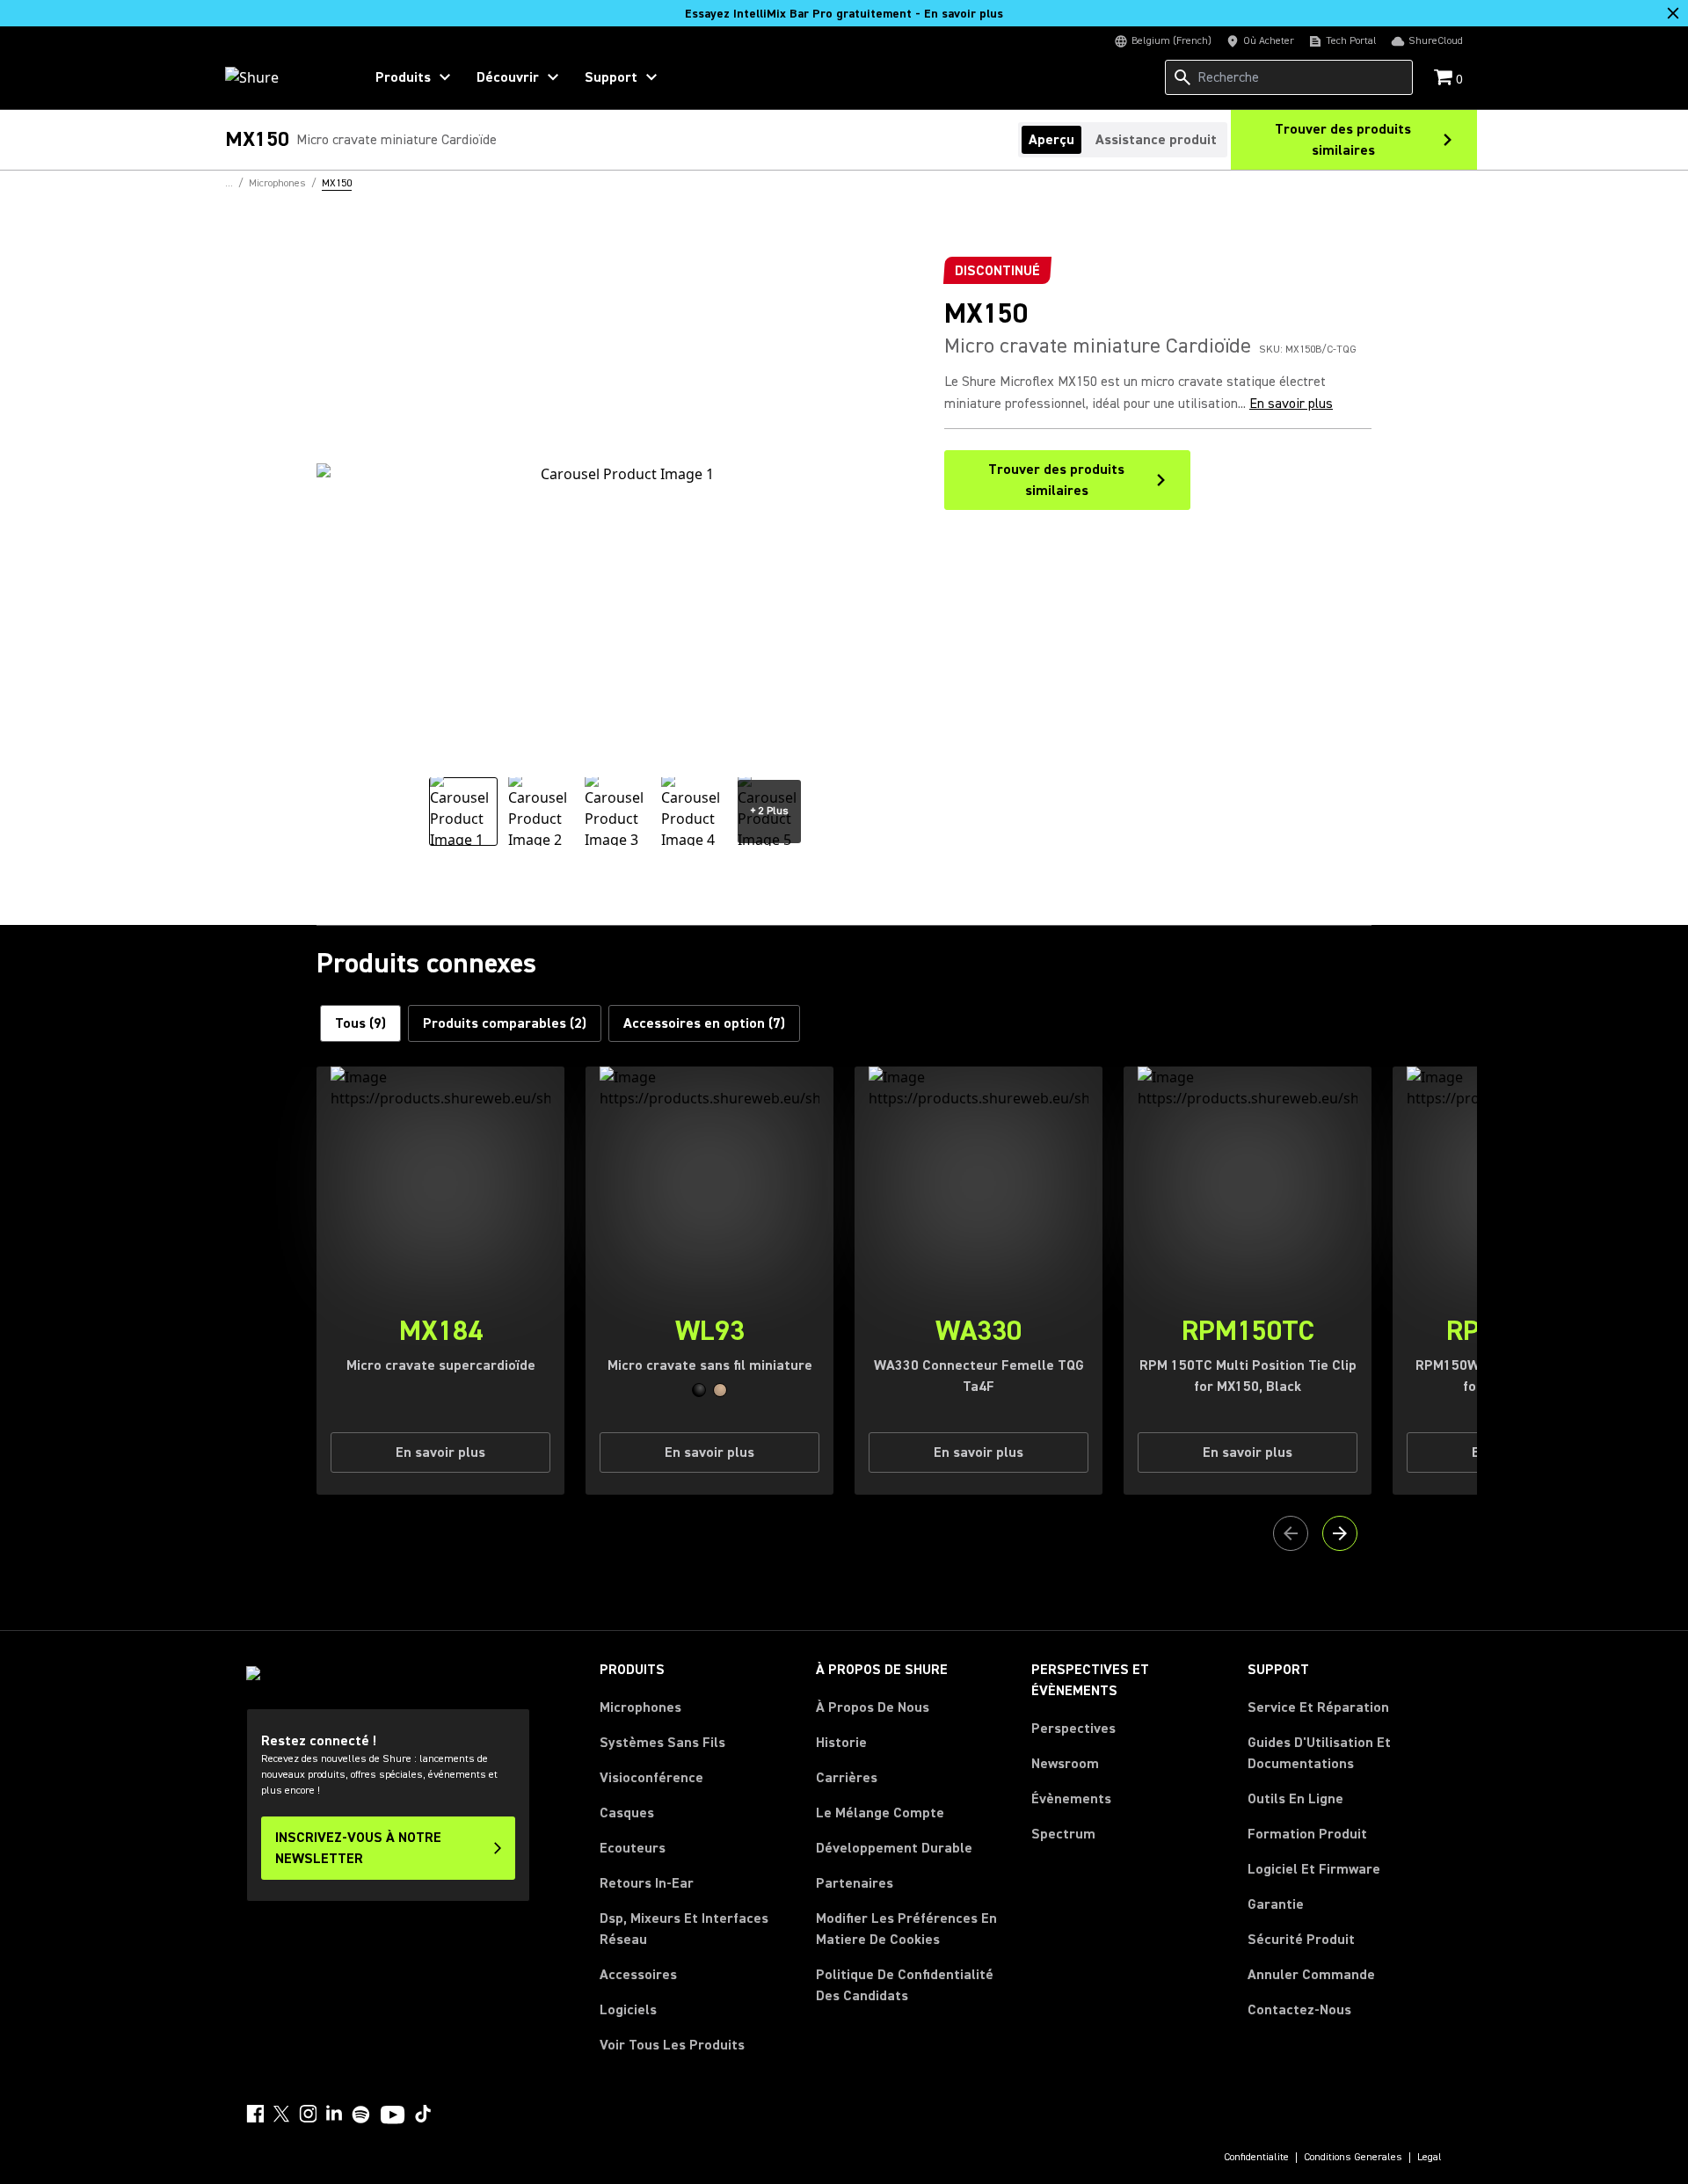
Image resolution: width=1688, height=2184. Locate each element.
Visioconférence (651, 1778)
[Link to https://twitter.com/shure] (281, 2114)
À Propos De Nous (873, 1707)
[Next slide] (1340, 1533)
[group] (463, 812)
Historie (841, 1743)
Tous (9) (360, 1023)
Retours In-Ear (647, 1883)
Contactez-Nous (1299, 2010)
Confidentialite (1256, 2158)
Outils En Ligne (1295, 1799)
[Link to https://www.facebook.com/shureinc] (255, 2114)
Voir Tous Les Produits (672, 2045)
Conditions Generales (1353, 2158)
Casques (627, 1813)
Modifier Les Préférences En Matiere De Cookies (906, 1929)
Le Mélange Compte (880, 1813)
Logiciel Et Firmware (1314, 1869)
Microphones (640, 1707)
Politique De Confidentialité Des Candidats (905, 1985)
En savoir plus (1291, 404)
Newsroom (1065, 1764)
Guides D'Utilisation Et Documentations (1319, 1753)
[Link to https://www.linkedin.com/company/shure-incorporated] (334, 2114)
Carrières (847, 1778)
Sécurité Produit (1301, 1940)
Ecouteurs (633, 1848)
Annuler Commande (1311, 1974)
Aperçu (1051, 140)
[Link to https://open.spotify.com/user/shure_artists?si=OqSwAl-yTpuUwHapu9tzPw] (361, 2115)
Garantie (1276, 1904)
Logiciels (628, 2010)
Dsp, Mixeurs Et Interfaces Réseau (684, 1929)
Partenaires (855, 1883)
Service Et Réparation (1318, 1707)
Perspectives (1073, 1729)
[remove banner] (1673, 13)
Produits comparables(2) (505, 1023)
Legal (1430, 2158)
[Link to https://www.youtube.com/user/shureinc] (393, 2116)
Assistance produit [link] (1156, 140)
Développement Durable (894, 1848)
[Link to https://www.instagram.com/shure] (308, 2114)
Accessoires (638, 1975)
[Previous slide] (1291, 1533)
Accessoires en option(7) (704, 1023)
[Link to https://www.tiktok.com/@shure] (423, 2114)
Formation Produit (1307, 1834)
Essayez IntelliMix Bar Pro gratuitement (844, 14)
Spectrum (1063, 1834)
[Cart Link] (1445, 79)
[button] (699, 1390)
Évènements (1071, 1799)
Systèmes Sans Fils (662, 1743)
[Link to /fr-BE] (283, 77)
